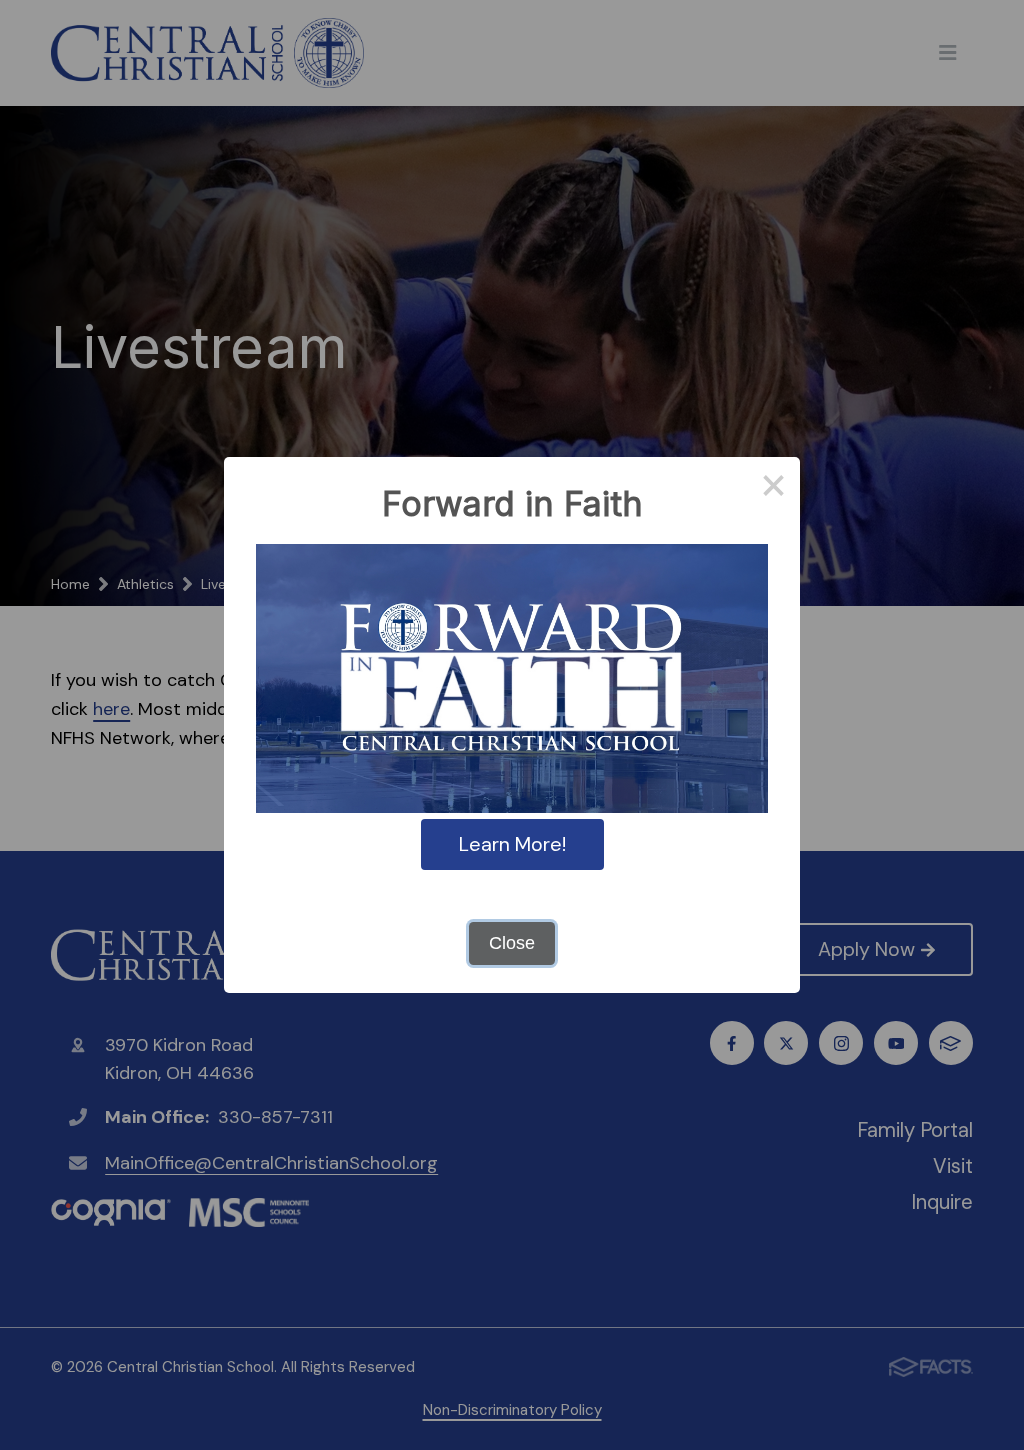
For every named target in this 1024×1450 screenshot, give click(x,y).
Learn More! (512, 844)
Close (512, 943)
